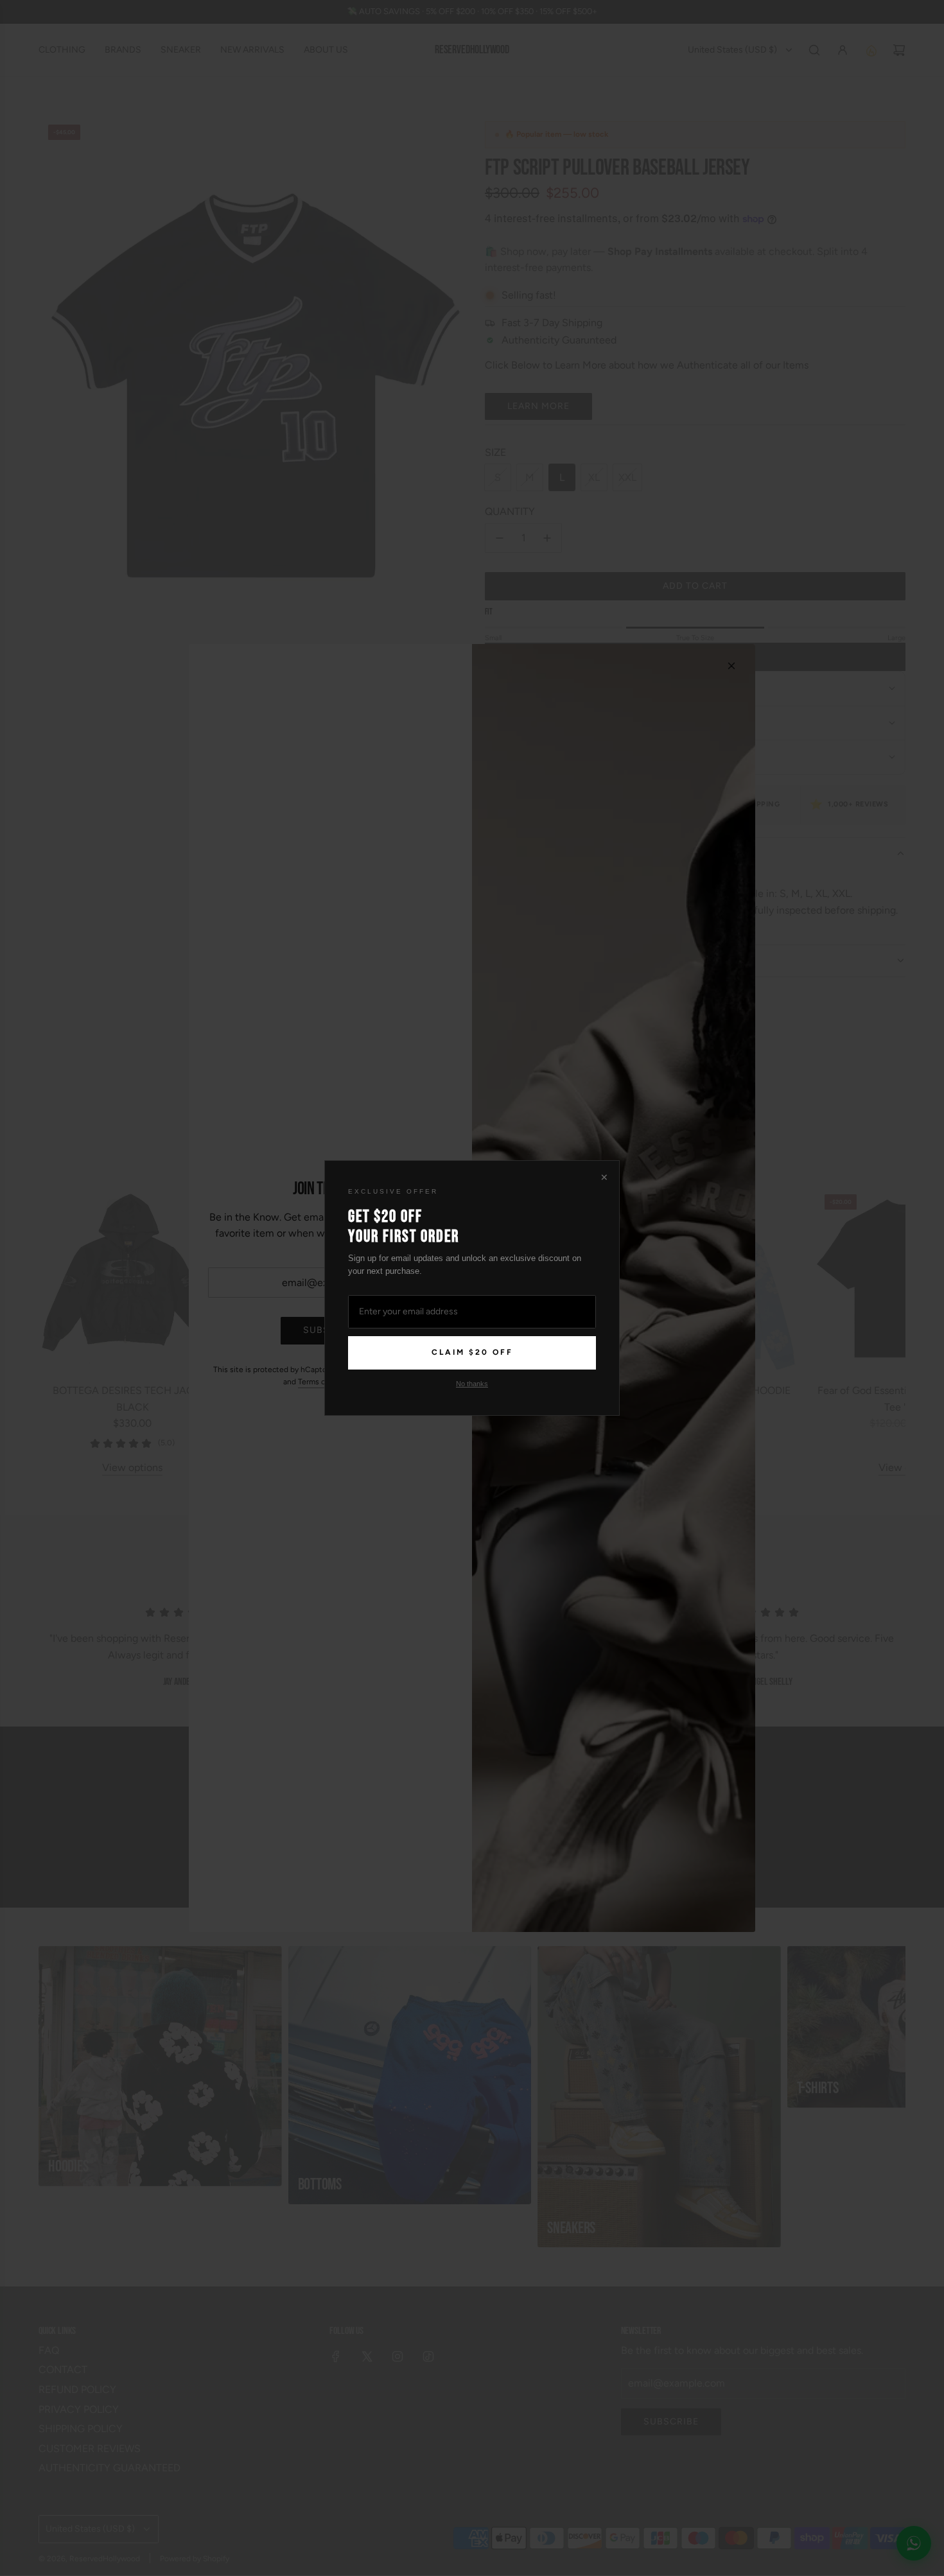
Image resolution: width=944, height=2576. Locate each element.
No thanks (472, 1384)
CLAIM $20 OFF (472, 1352)
